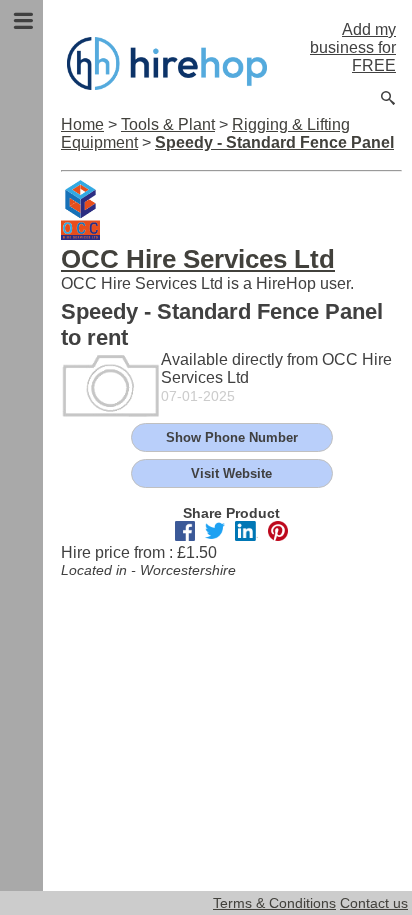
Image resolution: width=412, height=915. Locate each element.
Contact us (374, 903)
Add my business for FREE (353, 47)
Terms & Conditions (274, 903)
